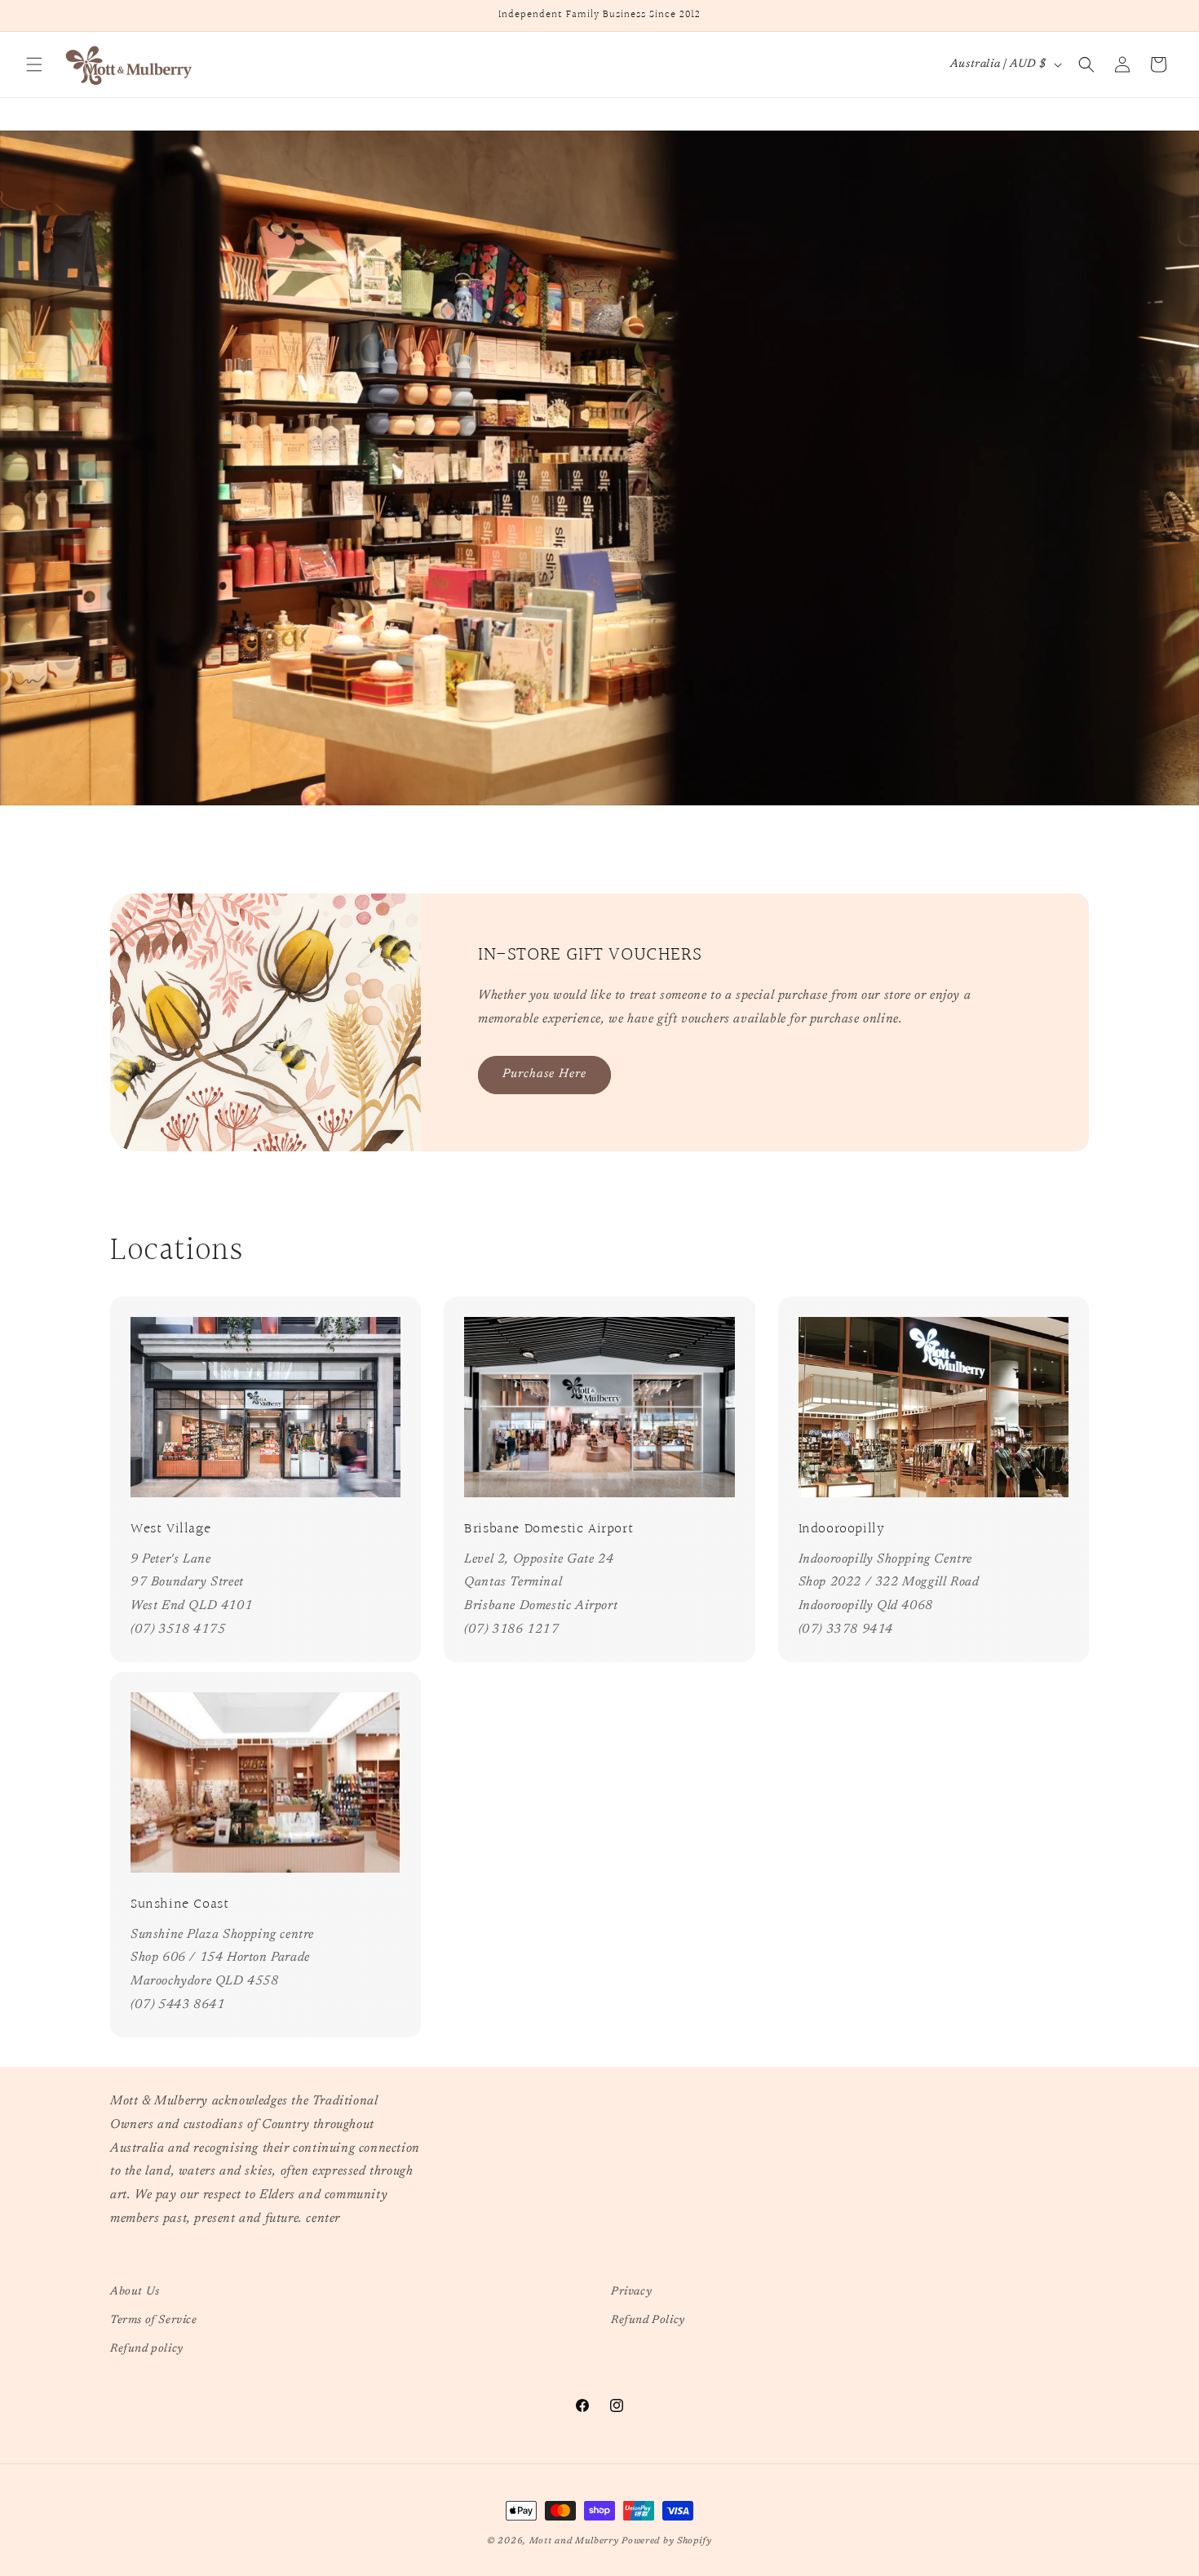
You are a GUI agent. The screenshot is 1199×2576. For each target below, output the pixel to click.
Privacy (631, 2292)
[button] (34, 64)
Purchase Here (544, 1074)
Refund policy (147, 2349)
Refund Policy (648, 2321)
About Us (135, 2292)
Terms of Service (154, 2321)
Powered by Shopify (667, 2541)
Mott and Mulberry (574, 2541)
